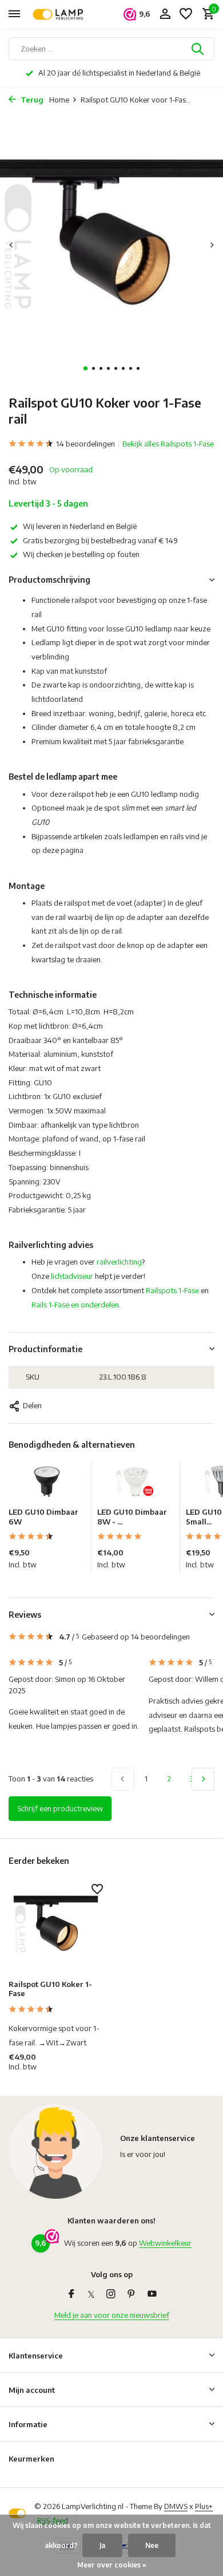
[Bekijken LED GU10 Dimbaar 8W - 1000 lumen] (136, 1484)
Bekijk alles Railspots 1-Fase (168, 444)
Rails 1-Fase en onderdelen (75, 1305)
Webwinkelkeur (165, 2243)
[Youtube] (152, 2294)
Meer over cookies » (112, 2565)
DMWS (176, 2506)
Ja (102, 2545)
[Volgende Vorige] (203, 1779)
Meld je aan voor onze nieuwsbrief (112, 2315)
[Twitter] (91, 2294)
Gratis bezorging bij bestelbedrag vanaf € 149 (100, 540)
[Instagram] (111, 2294)
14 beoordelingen (85, 444)
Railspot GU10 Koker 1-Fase (50, 1989)
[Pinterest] (132, 2294)
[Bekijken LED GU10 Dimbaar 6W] (47, 1484)
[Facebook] (71, 2294)
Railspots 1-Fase (172, 1290)
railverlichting (119, 1262)
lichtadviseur (72, 1276)
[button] (85, 368)
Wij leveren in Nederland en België (80, 526)
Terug (31, 100)
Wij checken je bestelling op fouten (81, 554)
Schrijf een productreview (60, 1808)
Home (59, 100)
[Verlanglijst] (186, 14)
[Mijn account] (165, 14)
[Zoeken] (198, 49)
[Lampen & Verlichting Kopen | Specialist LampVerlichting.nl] (61, 14)
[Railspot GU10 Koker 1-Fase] (56, 1929)
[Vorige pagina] (123, 1779)
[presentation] (11, 245)
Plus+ (204, 2506)
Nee (152, 2545)
